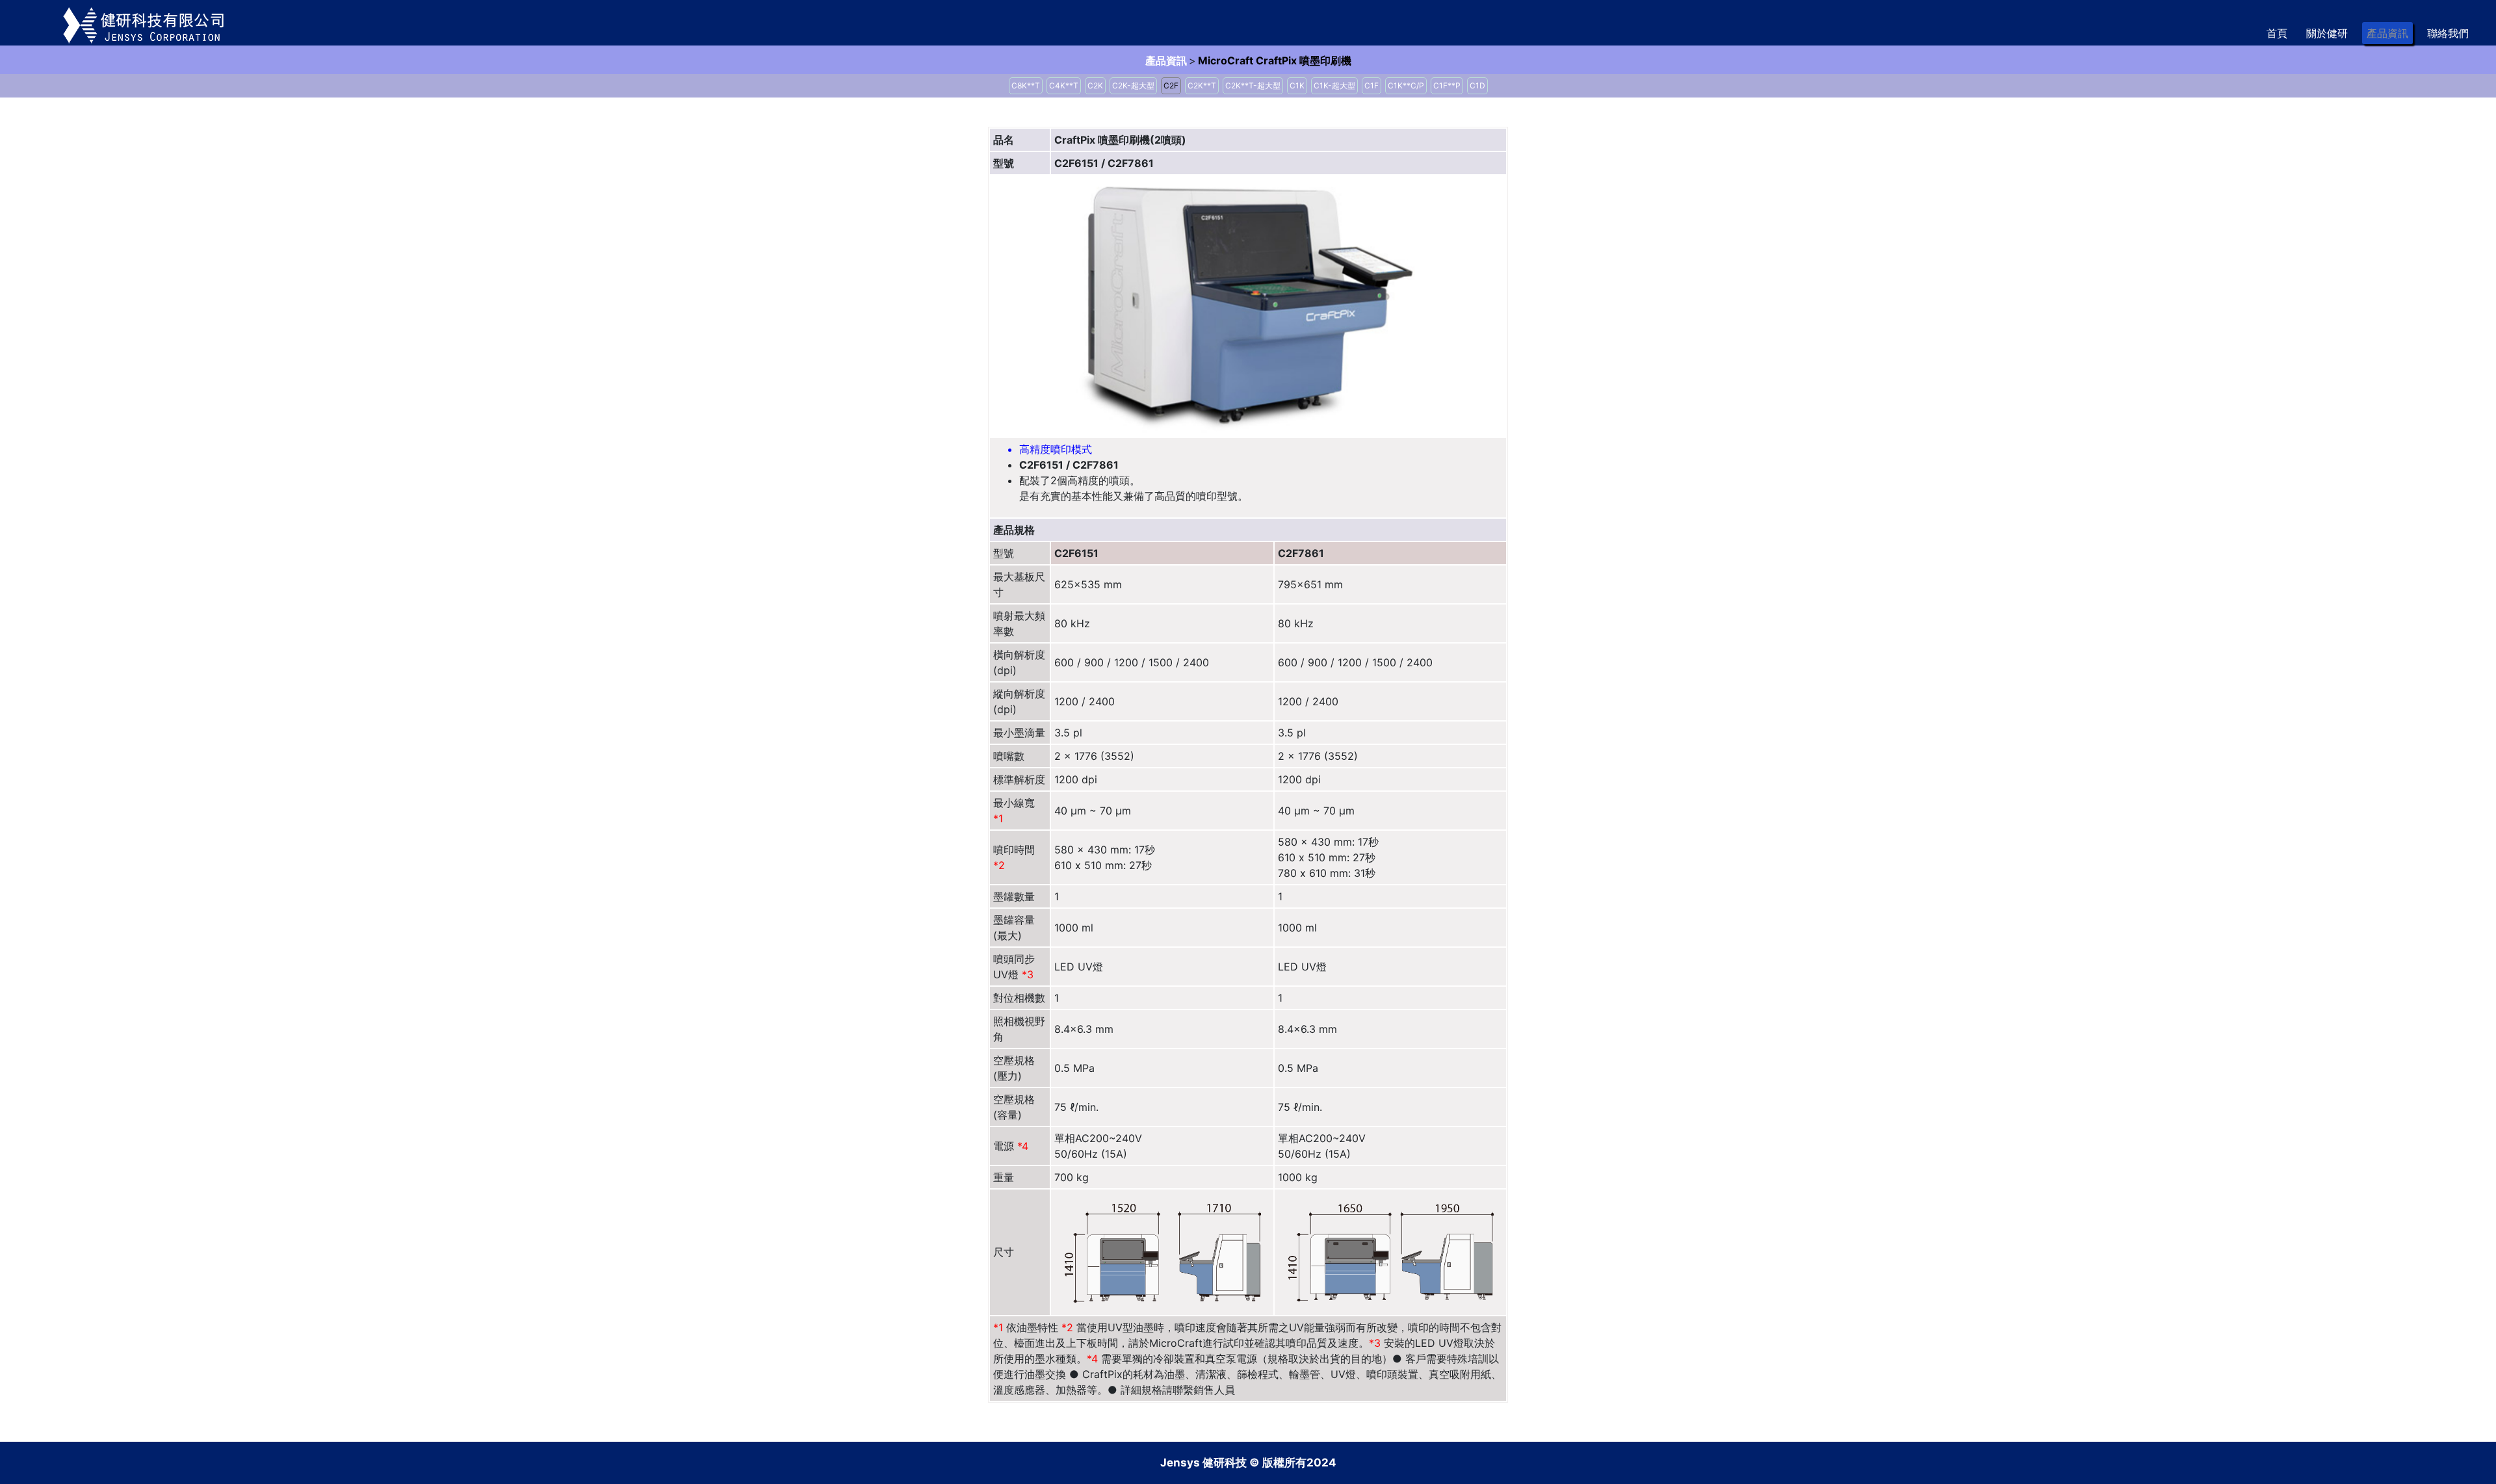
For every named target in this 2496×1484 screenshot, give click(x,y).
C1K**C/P (1406, 85)
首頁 (2277, 33)
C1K (1297, 85)
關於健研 (2327, 33)
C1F (1371, 85)
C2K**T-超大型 (1253, 85)
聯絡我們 (2448, 33)
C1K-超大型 (1334, 85)
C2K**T (1202, 85)
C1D (1477, 85)
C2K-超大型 (1133, 85)
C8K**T (1026, 85)
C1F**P (1447, 85)
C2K (1095, 85)
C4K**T (1064, 85)
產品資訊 (2387, 33)
